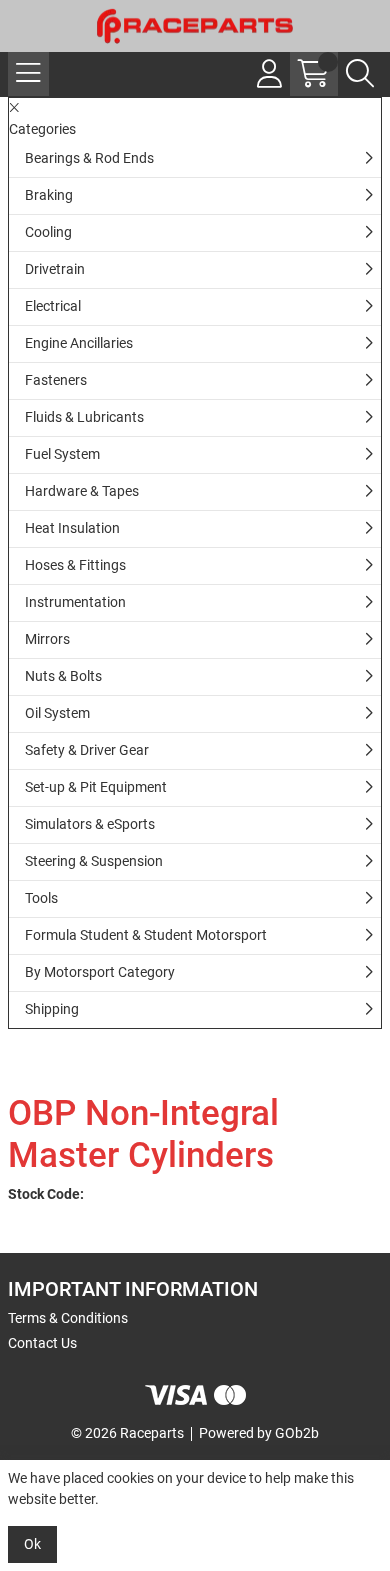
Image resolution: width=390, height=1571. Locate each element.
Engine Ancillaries (79, 343)
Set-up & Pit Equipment (96, 787)
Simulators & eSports (90, 824)
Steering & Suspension (94, 861)
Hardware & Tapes (82, 491)
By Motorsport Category (100, 972)
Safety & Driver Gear (87, 750)
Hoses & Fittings (75, 565)
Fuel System (62, 454)
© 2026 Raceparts (127, 1433)
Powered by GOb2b (259, 1433)
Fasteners (56, 380)
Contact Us (42, 1343)
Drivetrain (55, 269)
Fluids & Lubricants (84, 417)
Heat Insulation (72, 528)
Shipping (52, 1009)
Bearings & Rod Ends (89, 158)
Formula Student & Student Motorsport (146, 935)
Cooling (48, 232)
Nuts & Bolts (63, 676)
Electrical (53, 306)
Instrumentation (75, 602)
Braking (49, 195)
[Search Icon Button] (360, 74)
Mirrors (47, 639)
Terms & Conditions (68, 1318)
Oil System (57, 713)
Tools (41, 898)
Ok (32, 1544)
